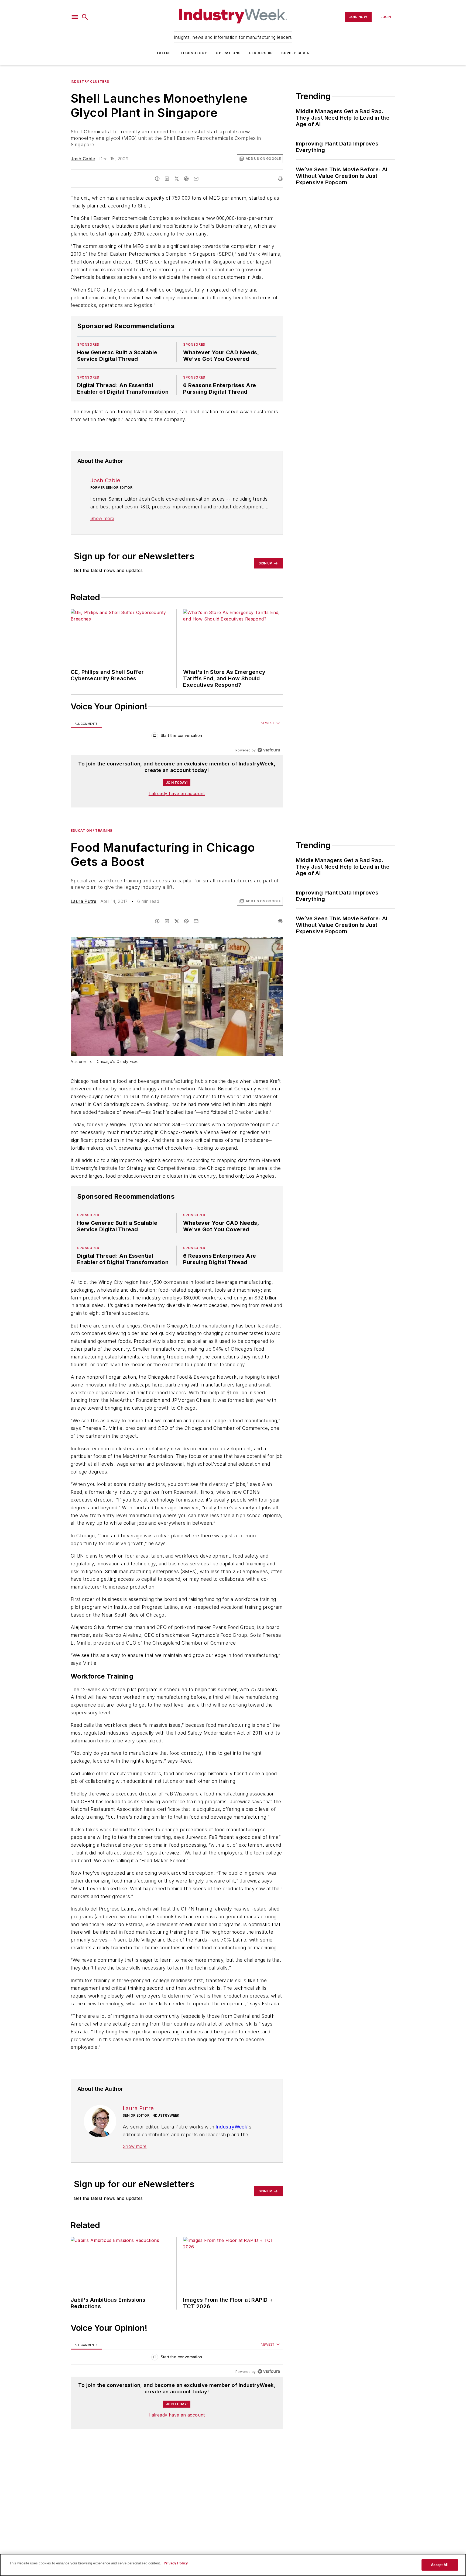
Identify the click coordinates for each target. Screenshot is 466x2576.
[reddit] (186, 179)
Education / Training (92, 831)
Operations (228, 53)
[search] (85, 17)
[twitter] (177, 179)
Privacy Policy (176, 2563)
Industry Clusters (90, 82)
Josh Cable (83, 159)
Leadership (261, 53)
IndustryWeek (231, 2191)
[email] (196, 179)
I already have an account (177, 793)
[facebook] (157, 179)
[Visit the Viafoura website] (269, 750)
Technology (194, 53)
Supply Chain (295, 53)
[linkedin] (167, 179)
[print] (280, 179)
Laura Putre (83, 901)
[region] (177, 737)
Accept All (440, 2565)
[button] (75, 17)
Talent (164, 53)
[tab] (86, 723)
